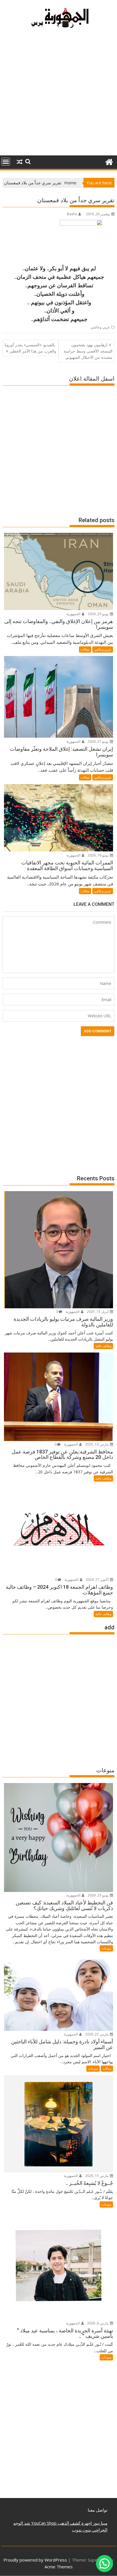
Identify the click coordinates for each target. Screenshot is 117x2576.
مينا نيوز (100, 2523)
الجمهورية (74, 614)
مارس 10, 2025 (97, 1444)
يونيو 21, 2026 (99, 741)
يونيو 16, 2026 (99, 855)
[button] (105, 2564)
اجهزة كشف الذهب (74, 2523)
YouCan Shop (43, 2523)
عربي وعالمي (100, 327)
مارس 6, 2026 (98, 2323)
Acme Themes (59, 2567)
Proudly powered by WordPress (35, 2560)
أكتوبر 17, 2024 (98, 1580)
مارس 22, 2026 (97, 2034)
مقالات (85, 649)
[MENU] (6, 162)
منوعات (106, 1948)
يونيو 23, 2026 (99, 614)
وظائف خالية (103, 1346)
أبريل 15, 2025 (98, 1312)
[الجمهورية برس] (109, 161)
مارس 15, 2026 (97, 2176)
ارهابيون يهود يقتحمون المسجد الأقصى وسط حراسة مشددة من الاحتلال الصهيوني (88, 351)
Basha (72, 214)
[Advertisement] (58, 94)
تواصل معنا (98, 2510)
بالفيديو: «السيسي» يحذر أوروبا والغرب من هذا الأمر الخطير (30, 348)
